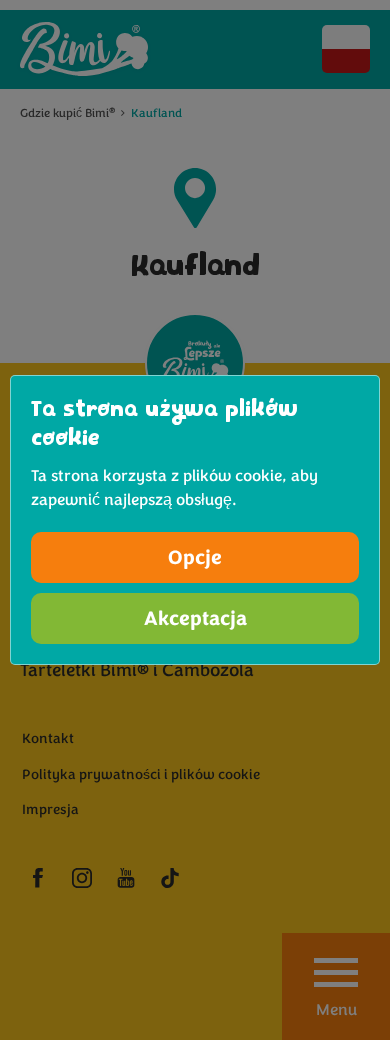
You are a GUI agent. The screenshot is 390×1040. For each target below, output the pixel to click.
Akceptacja (195, 618)
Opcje (195, 557)
